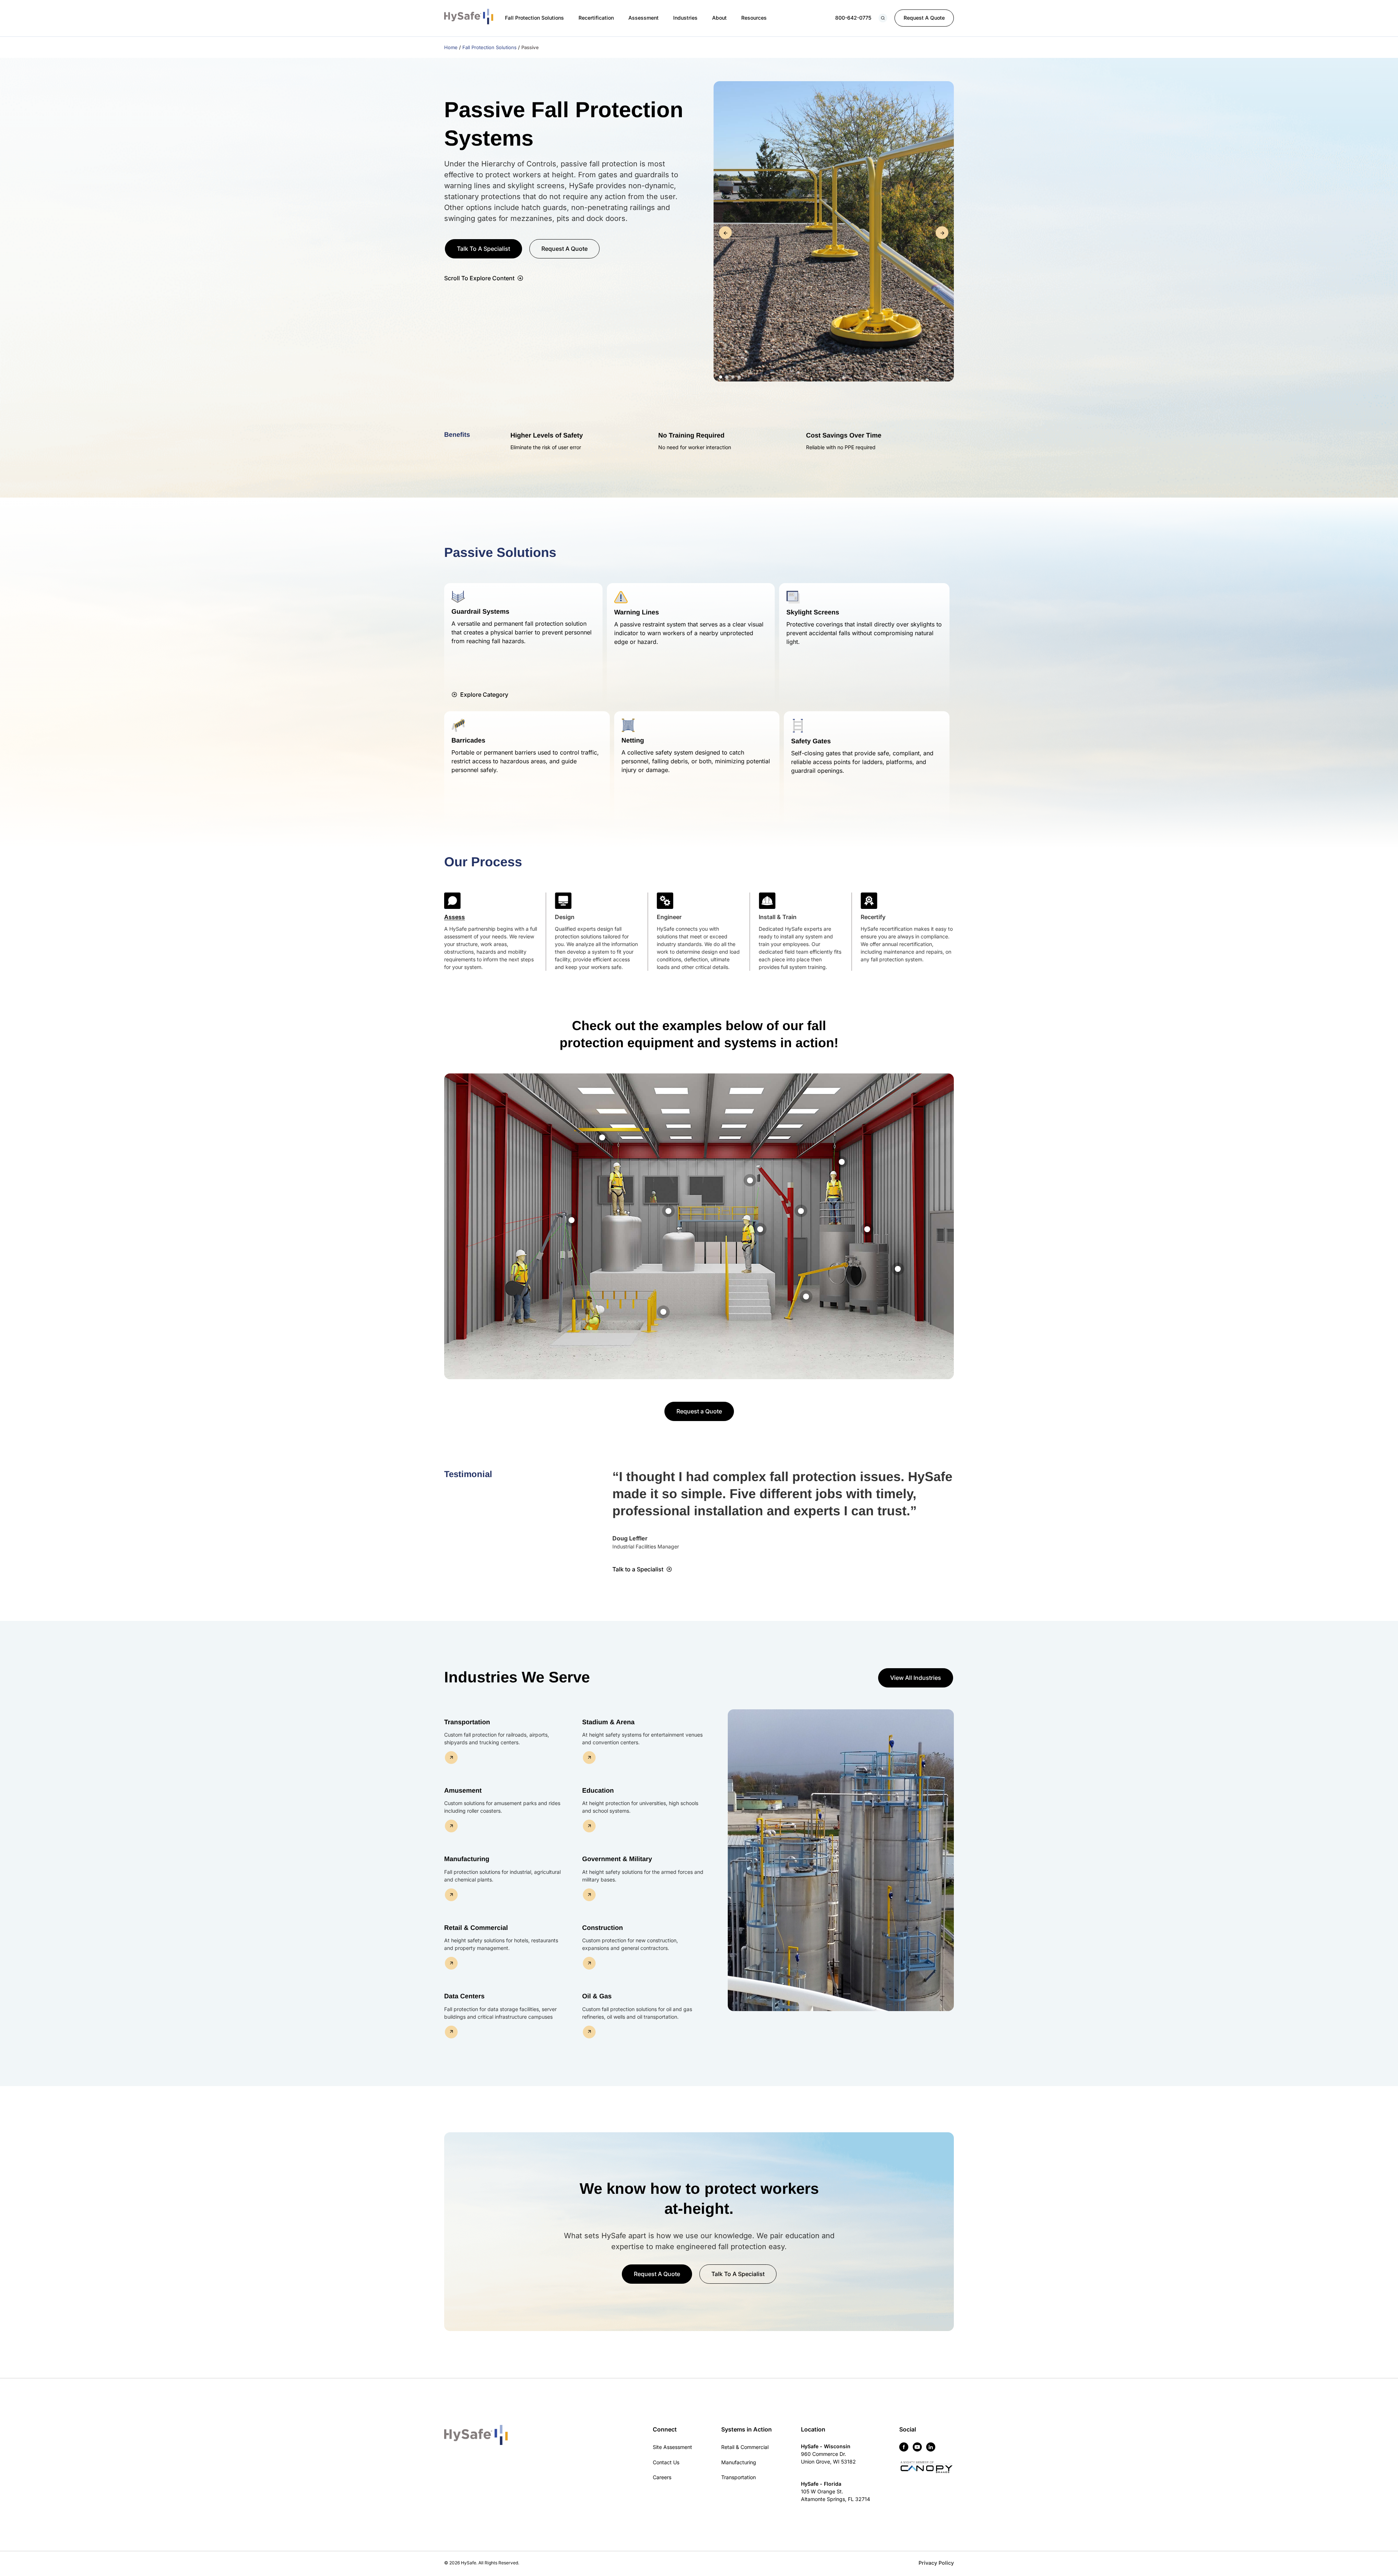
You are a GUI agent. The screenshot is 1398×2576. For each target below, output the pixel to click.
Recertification (596, 18)
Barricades (468, 740)
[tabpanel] (834, 233)
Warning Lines (637, 612)
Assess (455, 917)
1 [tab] (721, 377)
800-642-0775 (853, 18)
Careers (662, 2477)
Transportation (739, 2477)
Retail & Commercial (745, 2447)
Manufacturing (739, 2462)
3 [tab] (733, 377)
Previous (725, 233)
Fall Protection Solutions (534, 18)
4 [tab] (739, 377)
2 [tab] (727, 377)
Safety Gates (811, 741)
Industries (685, 18)
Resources (754, 18)
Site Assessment (672, 2447)
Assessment (643, 18)
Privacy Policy (936, 2563)
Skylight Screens (813, 612)
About (719, 18)
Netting (633, 740)
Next (942, 233)
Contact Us (666, 2462)
